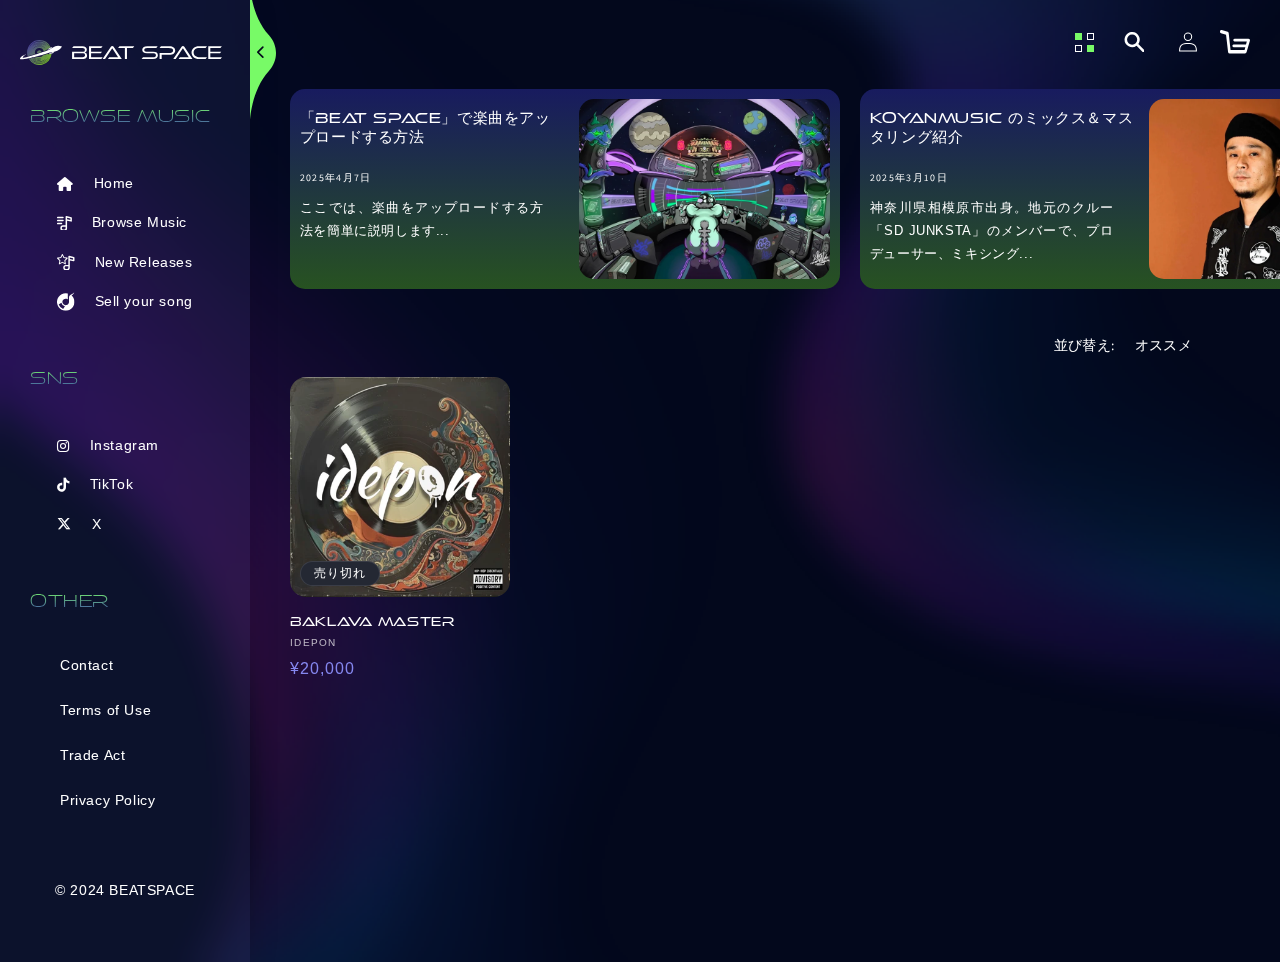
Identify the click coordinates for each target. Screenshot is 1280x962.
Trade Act (92, 755)
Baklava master (372, 621)
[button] (1134, 42)
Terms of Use (105, 710)
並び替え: (1084, 345)
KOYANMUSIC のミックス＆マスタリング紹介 (1001, 128)
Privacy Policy (107, 800)
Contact (86, 665)
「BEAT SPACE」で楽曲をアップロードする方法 (425, 128)
